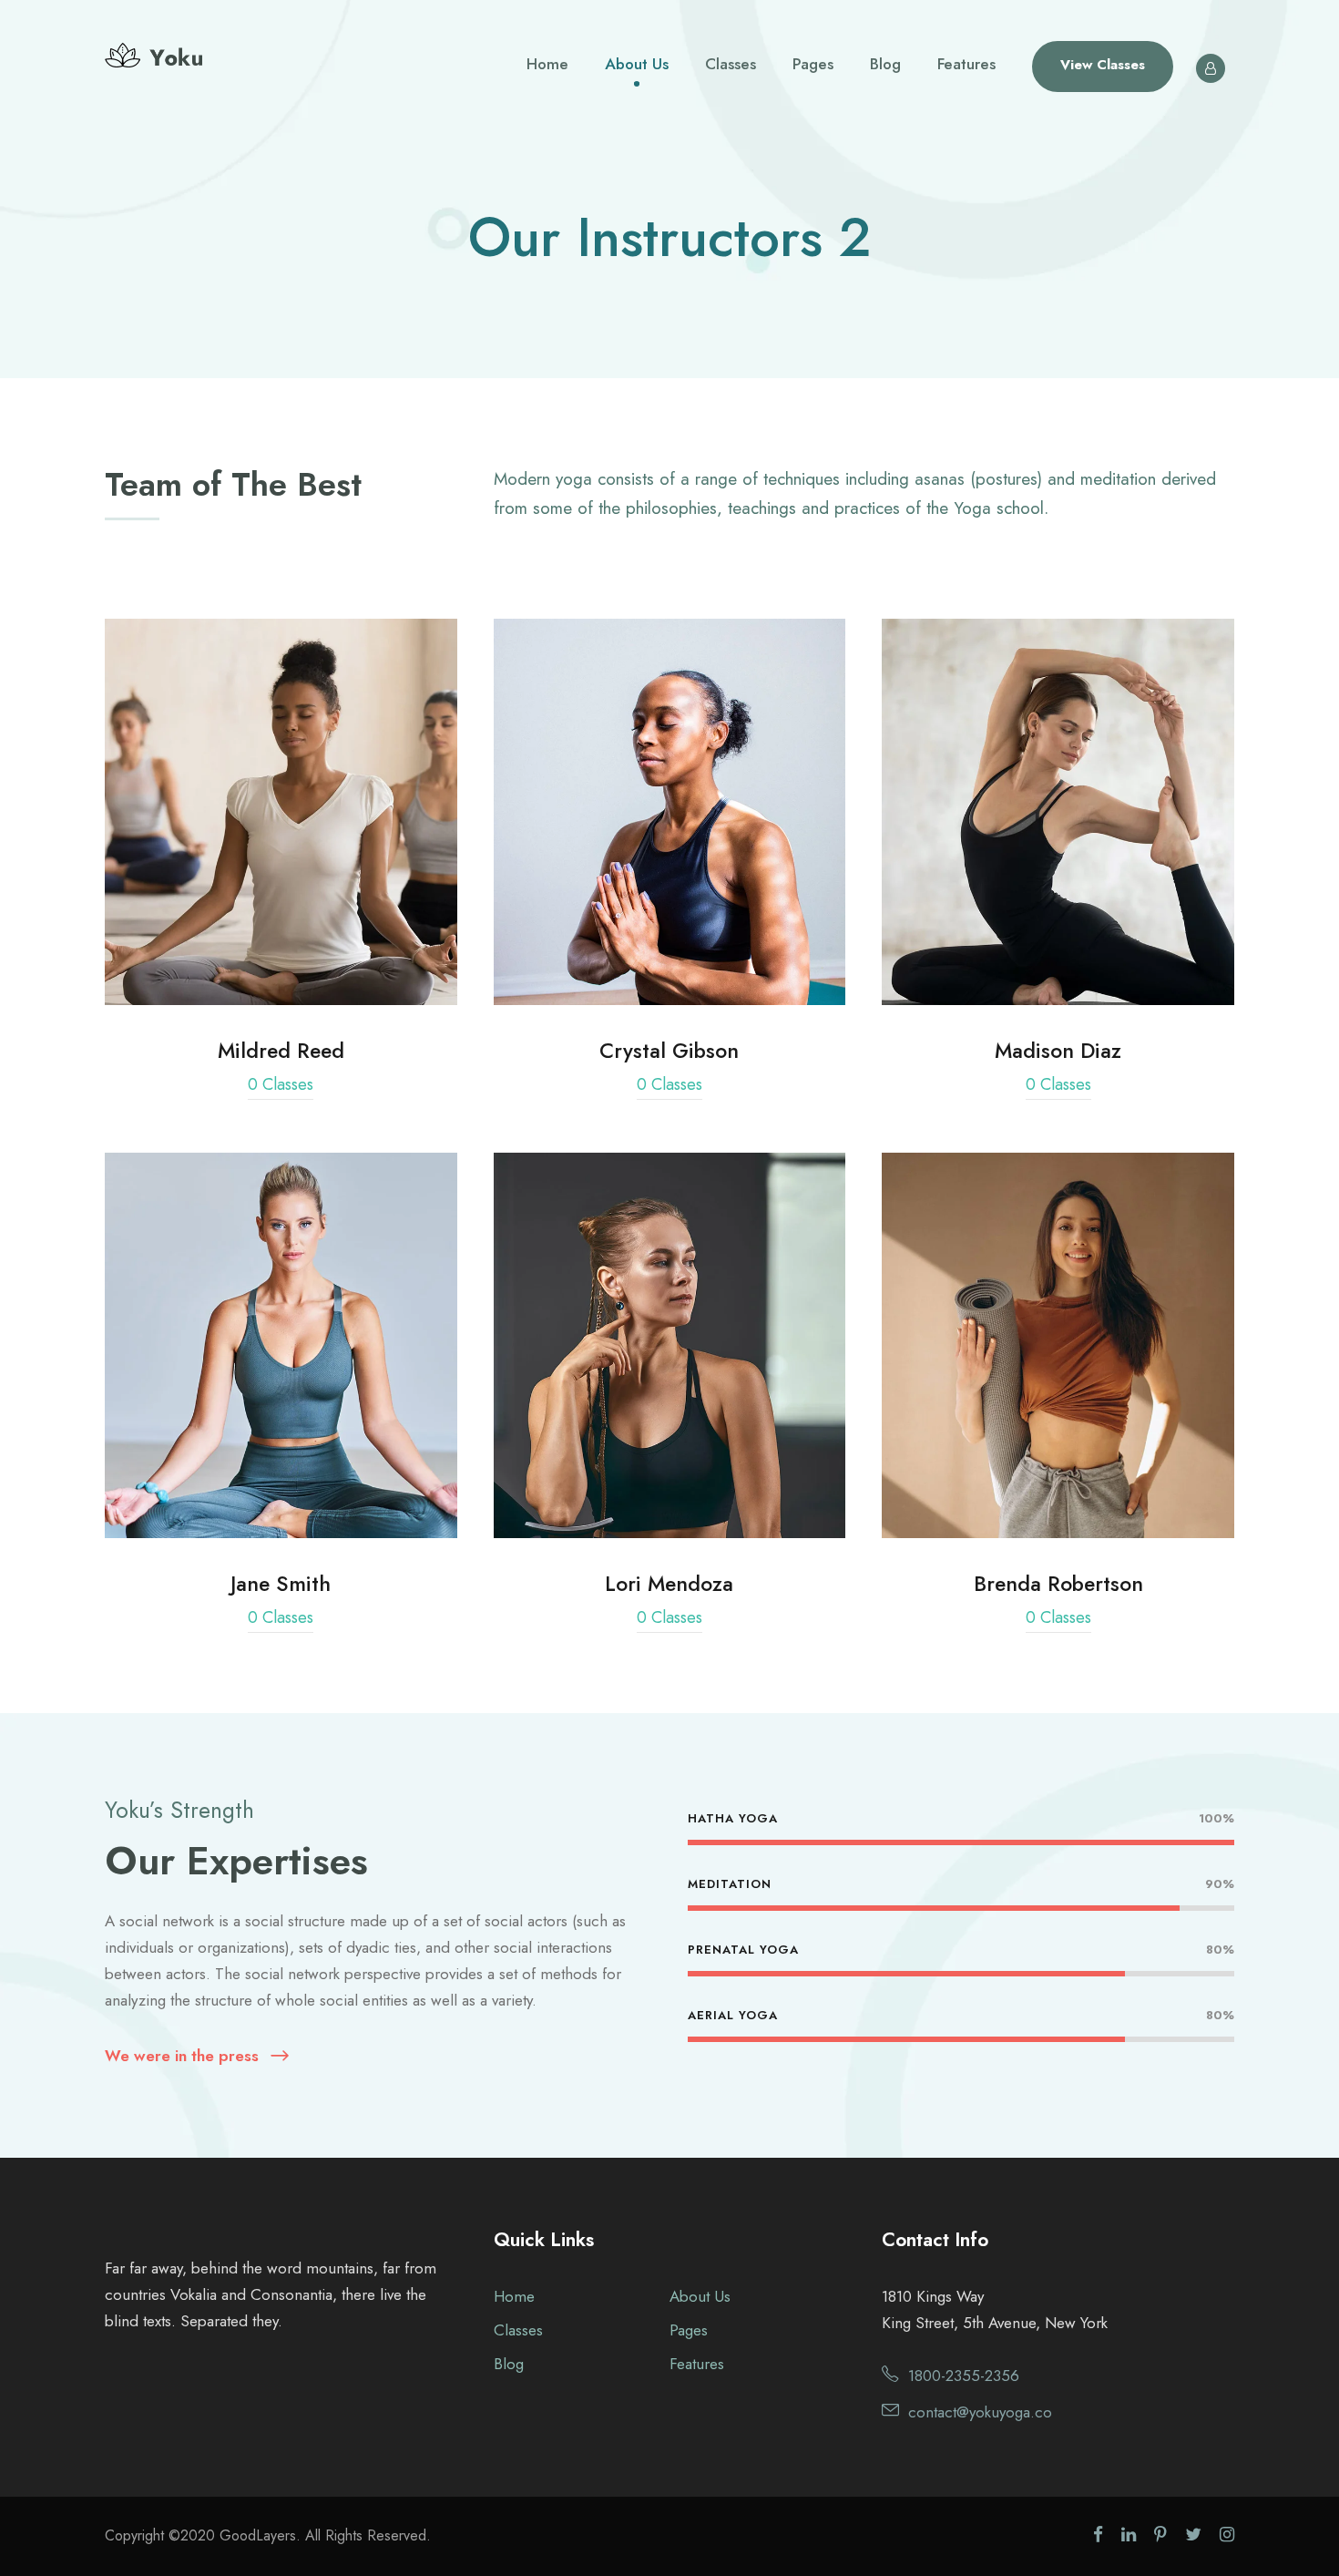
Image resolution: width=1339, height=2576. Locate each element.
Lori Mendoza (669, 1345)
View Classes (1103, 65)
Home (547, 64)
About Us (637, 64)
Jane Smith (281, 1345)
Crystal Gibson (669, 811)
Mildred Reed (281, 811)
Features (966, 64)
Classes (731, 64)
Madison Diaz (1058, 811)
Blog (885, 64)
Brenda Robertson (1058, 1345)
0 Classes (281, 1084)
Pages (813, 64)
